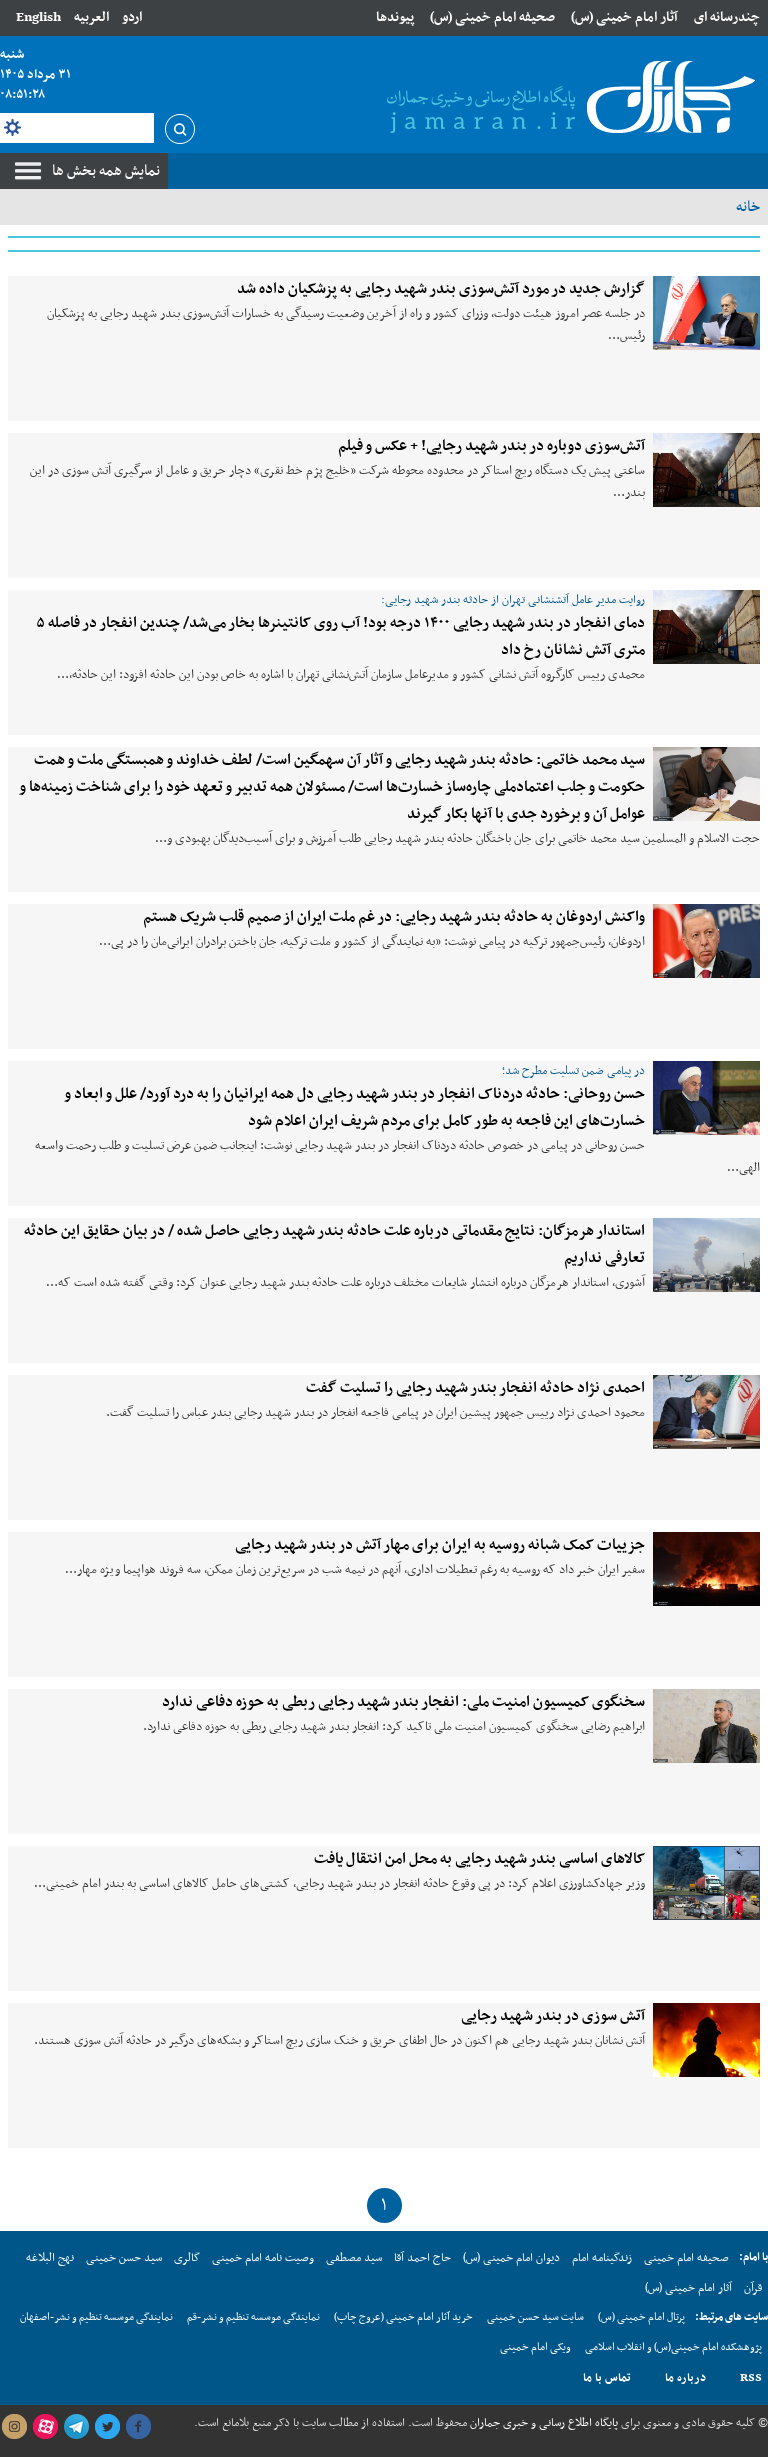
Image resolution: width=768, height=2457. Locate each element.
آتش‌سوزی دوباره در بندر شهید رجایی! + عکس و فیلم (491, 446)
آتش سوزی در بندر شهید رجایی (553, 2016)
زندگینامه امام (602, 2258)
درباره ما (685, 2378)
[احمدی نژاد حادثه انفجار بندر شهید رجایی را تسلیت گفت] (706, 1412)
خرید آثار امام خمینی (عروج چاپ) (403, 2317)
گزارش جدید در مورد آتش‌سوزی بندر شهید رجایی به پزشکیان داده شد (441, 289)
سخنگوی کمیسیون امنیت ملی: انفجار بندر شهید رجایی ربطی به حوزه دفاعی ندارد (403, 1702)
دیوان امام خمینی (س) (511, 2258)
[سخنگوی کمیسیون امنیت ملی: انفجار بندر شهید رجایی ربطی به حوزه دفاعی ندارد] (706, 1726)
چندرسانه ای (727, 17)
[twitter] (107, 2427)
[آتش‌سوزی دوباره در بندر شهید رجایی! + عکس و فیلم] (706, 470)
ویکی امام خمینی (535, 2347)
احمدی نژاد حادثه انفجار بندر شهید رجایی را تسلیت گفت (475, 1388)
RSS (751, 2378)
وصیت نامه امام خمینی (263, 2258)
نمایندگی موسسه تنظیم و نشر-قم (253, 2317)
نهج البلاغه (50, 2258)
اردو (132, 17)
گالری (187, 2258)
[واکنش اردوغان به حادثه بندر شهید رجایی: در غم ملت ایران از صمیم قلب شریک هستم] (706, 941)
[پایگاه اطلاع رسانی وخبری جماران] (567, 99)
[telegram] (76, 2427)
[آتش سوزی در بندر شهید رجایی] (706, 2040)
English (38, 17)
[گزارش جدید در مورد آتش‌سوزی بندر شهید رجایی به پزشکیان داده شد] (706, 313)
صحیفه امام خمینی (686, 2258)
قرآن (753, 2288)
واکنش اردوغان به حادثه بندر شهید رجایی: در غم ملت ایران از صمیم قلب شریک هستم (394, 917)
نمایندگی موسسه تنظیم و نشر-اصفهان (96, 2317)
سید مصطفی (354, 2258)
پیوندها (395, 17)
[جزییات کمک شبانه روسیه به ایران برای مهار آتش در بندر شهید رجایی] (706, 1569)
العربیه (91, 17)
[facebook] (138, 2427)
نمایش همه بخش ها (106, 171)
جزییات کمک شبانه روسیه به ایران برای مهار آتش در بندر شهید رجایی (440, 1545)
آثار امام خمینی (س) (624, 17)
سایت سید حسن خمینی (535, 2317)
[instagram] (14, 2427)
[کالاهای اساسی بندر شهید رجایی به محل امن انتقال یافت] (706, 1883)
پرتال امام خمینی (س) (641, 2317)
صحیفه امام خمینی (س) (492, 17)
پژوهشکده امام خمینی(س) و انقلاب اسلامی (673, 2347)
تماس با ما (607, 2378)
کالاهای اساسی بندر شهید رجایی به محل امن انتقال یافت (479, 1859)
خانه (748, 207)
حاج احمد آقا (422, 2258)
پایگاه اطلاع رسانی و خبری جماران (542, 2423)
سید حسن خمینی (124, 2258)
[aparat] (45, 2427)
